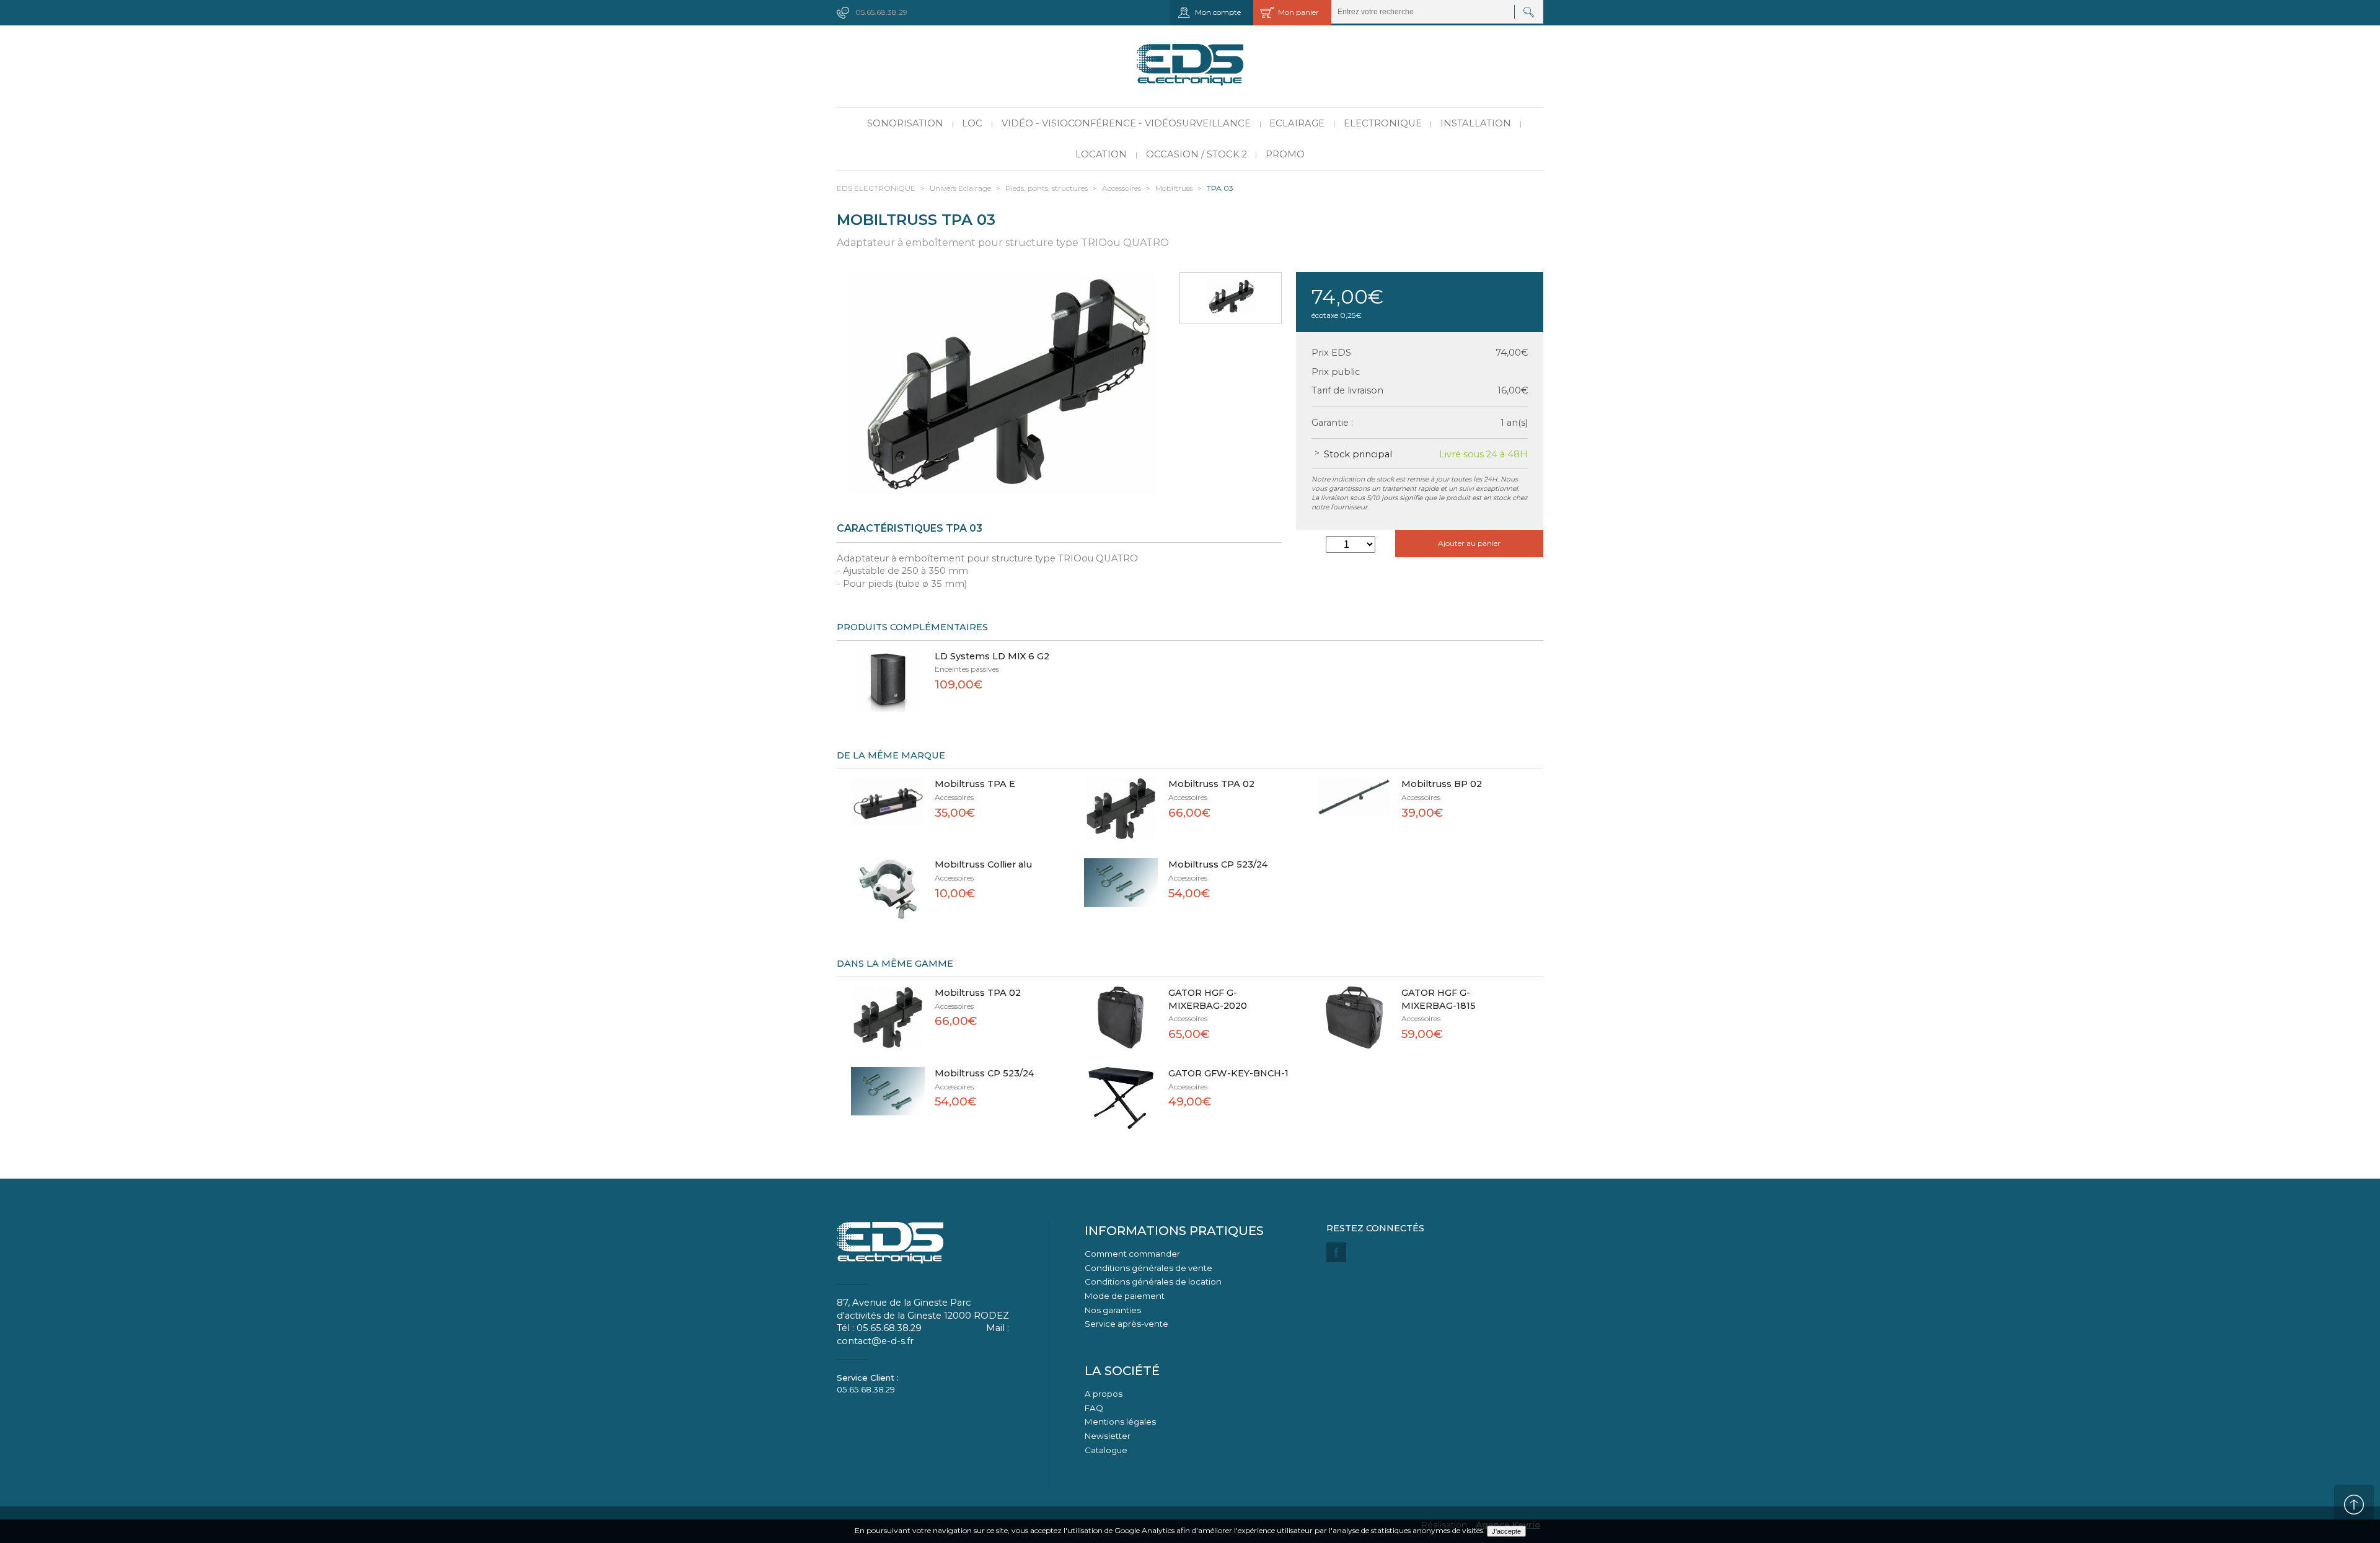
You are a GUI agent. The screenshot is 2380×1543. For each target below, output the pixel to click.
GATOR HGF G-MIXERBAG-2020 (1208, 999)
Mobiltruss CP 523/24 (1218, 864)
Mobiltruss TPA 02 (1211, 784)
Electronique (1383, 123)
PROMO (1285, 154)
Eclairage (1297, 123)
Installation (1476, 123)
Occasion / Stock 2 (1197, 154)
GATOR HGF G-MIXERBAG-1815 (1439, 999)
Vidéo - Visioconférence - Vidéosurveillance (1126, 123)
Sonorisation (905, 123)
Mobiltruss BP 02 (1442, 784)
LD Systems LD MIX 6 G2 (992, 656)
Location (1101, 154)
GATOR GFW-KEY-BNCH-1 (1228, 1073)
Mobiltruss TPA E (975, 784)
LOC (972, 123)
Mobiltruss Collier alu (983, 864)
